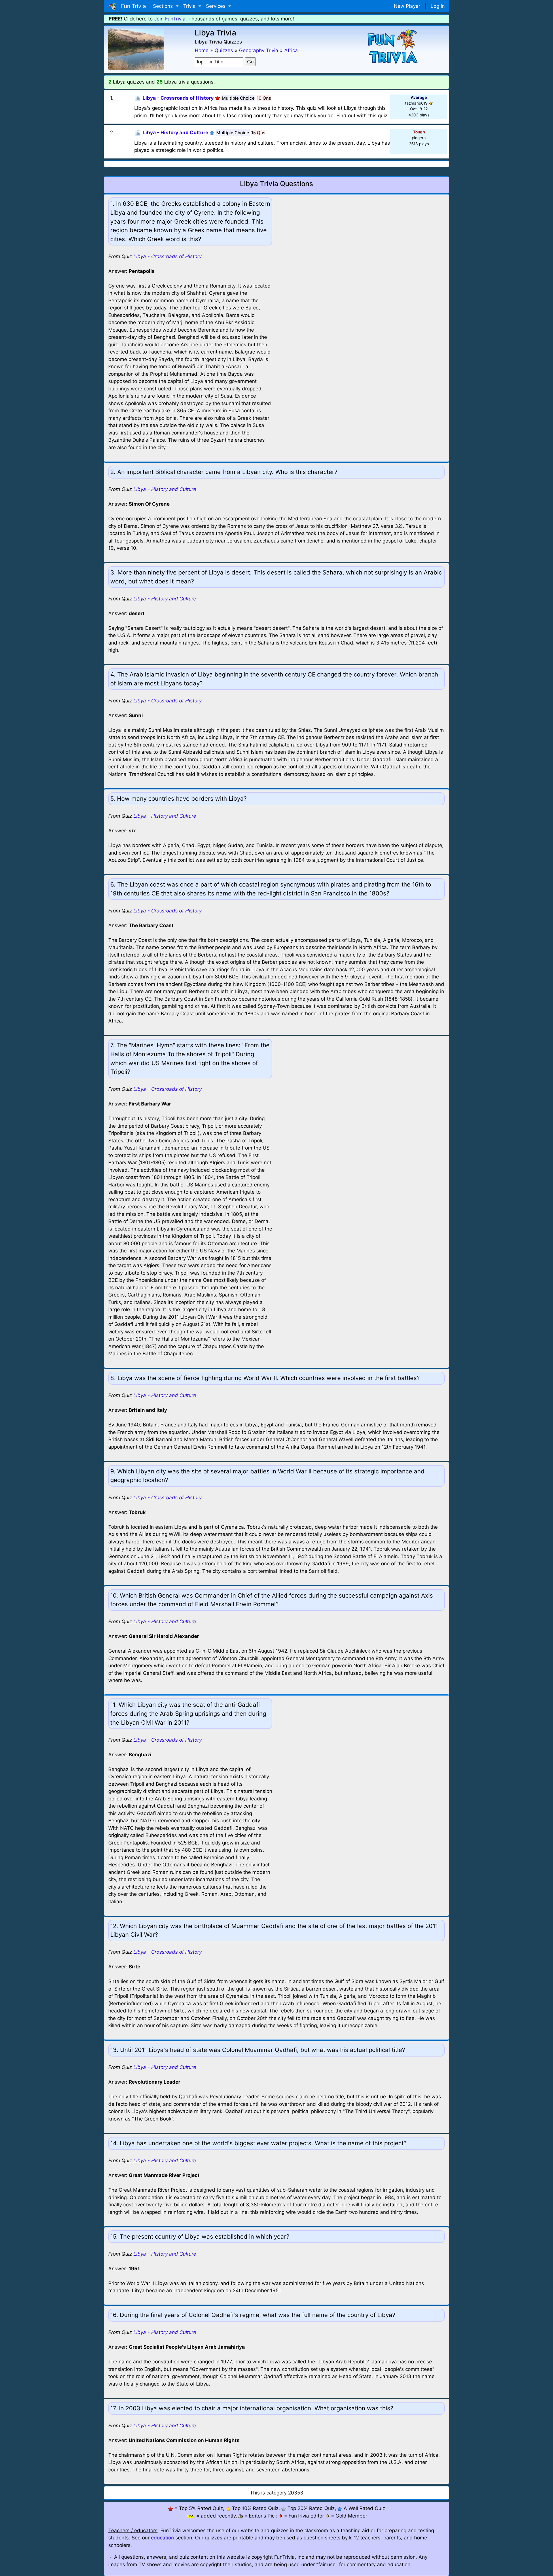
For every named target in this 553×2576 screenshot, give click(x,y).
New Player (407, 6)
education (162, 2538)
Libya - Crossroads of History (167, 256)
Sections (164, 6)
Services (216, 6)
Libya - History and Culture (165, 489)
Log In (438, 6)
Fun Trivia (132, 6)
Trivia (190, 6)
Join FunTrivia (170, 19)
